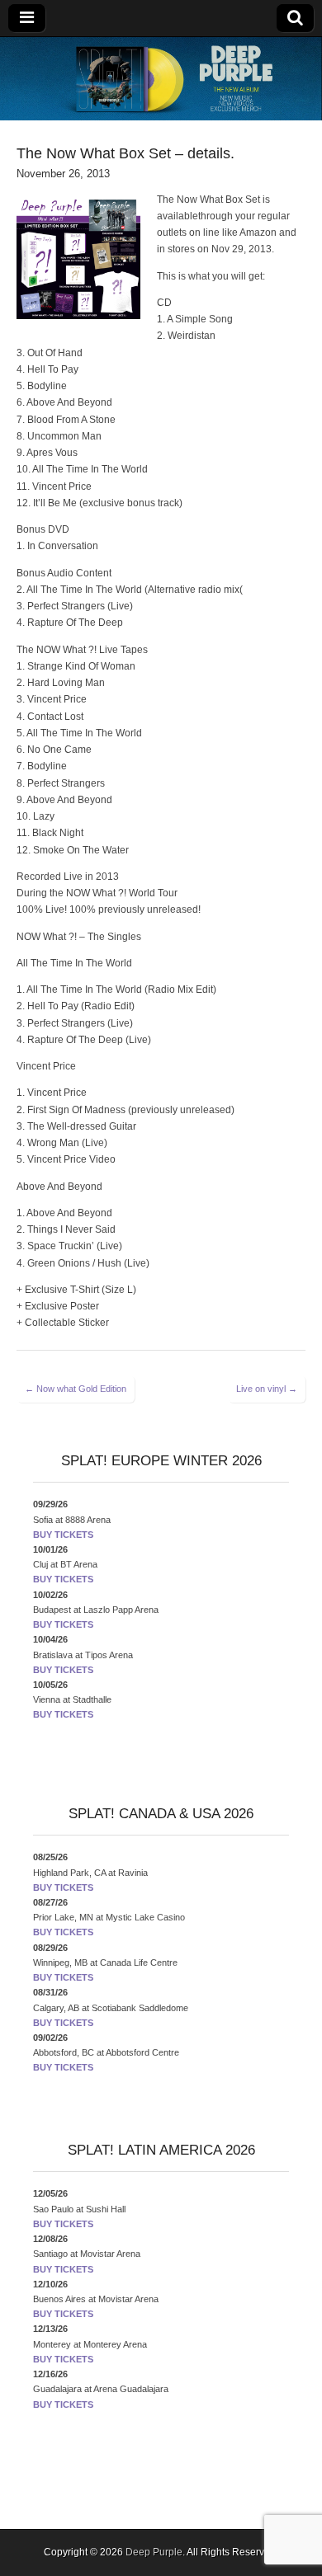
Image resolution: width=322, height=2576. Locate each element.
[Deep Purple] (161, 79)
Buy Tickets (63, 1535)
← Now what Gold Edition (76, 1389)
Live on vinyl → (267, 1389)
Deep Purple (154, 2552)
